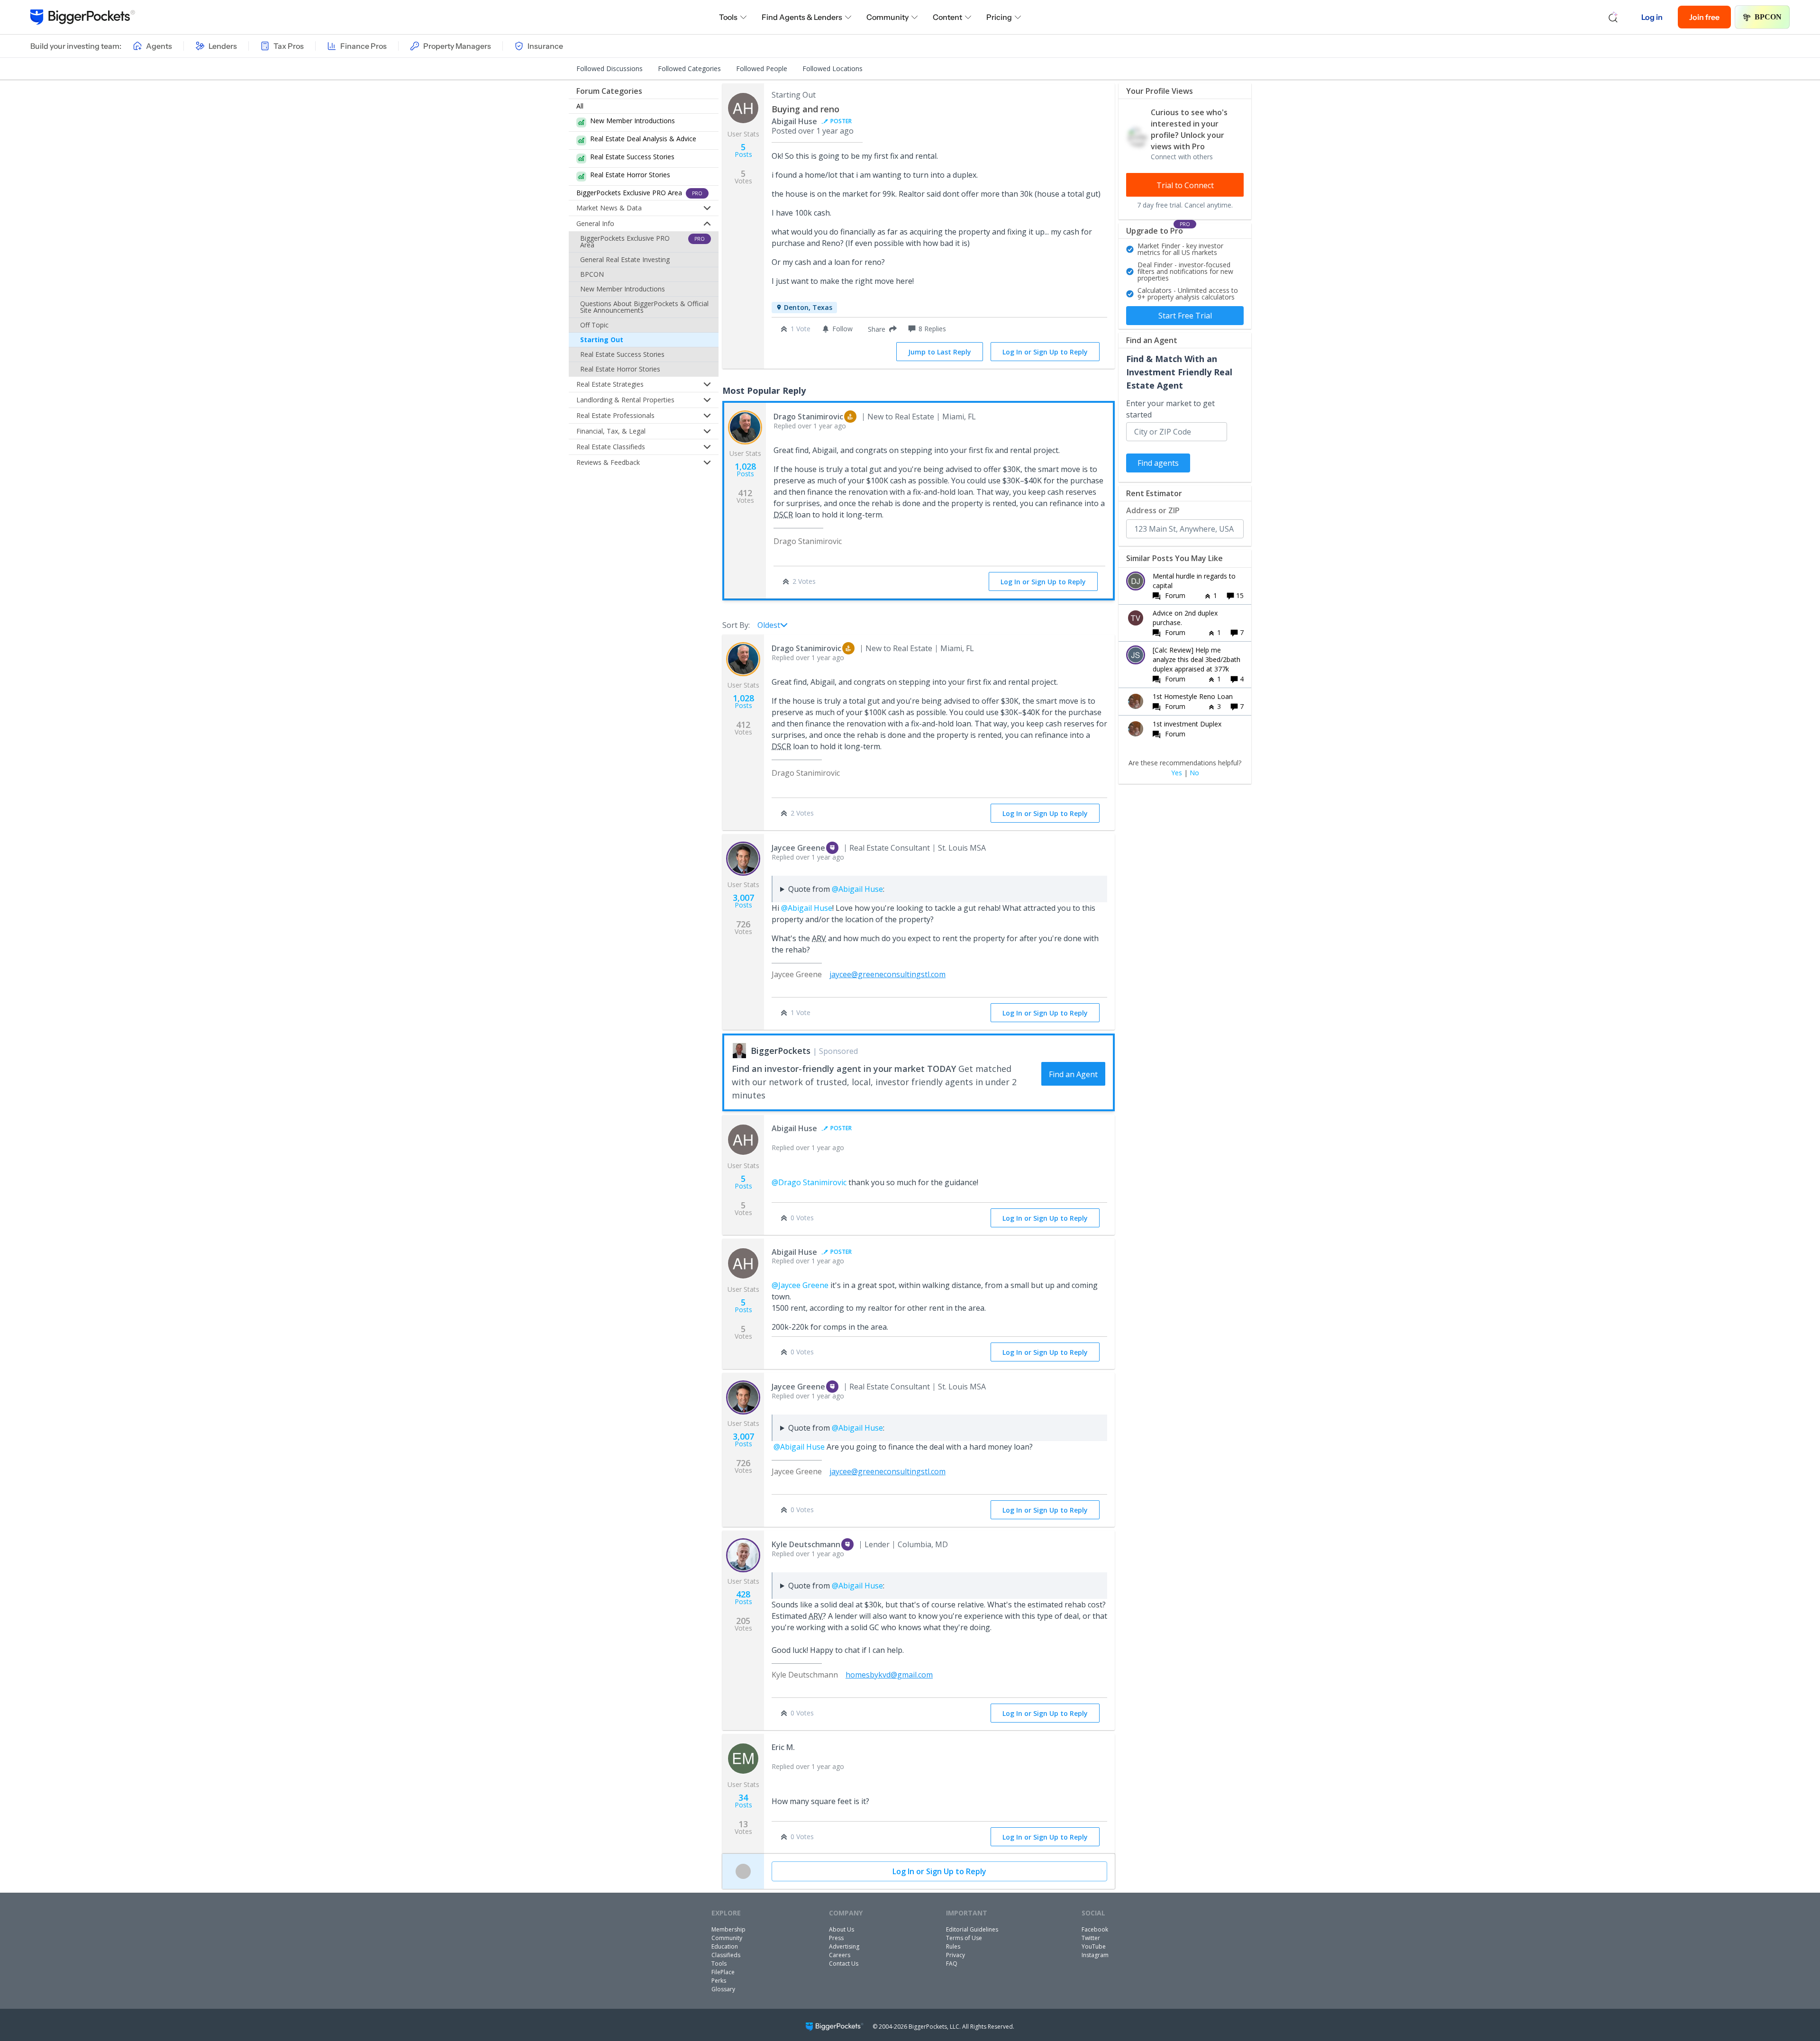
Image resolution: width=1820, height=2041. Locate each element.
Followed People (762, 68)
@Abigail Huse (857, 889)
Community (887, 17)
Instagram (1095, 1955)
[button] (880, 329)
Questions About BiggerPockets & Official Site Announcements (644, 307)
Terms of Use (964, 1938)
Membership (728, 1929)
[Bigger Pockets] (83, 17)
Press (836, 1938)
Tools (728, 17)
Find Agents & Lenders (802, 17)
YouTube (1094, 1946)
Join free (1704, 17)
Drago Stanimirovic (808, 417)
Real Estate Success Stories (622, 354)
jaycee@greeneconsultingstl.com (887, 974)
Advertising (844, 1946)
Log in (1652, 17)
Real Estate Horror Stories (620, 369)
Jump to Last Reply (940, 352)
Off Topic (594, 325)
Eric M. (783, 1747)
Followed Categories (689, 68)
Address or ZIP (1153, 510)
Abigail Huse (794, 121)
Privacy (955, 1955)
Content (947, 17)
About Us (842, 1929)
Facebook (1095, 1929)
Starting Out (602, 340)
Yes (1177, 773)
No (1194, 773)
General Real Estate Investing (625, 259)
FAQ (952, 1964)
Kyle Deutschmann (806, 1544)
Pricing (999, 17)
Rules (953, 1946)
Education (725, 1946)
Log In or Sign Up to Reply (1045, 352)
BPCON (1768, 17)
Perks (719, 1981)
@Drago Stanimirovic (809, 1182)
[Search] (1613, 17)
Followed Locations (833, 68)
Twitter (1091, 1938)
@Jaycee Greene (800, 1285)
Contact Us (844, 1964)
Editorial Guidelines (972, 1929)
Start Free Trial (1185, 316)
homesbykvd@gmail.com (889, 1675)
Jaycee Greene (798, 848)
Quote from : (836, 889)
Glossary (723, 1989)
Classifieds (726, 1955)
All (580, 106)
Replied (810, 426)
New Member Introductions (623, 289)
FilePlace (723, 1972)
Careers (840, 1955)
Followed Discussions (610, 68)
